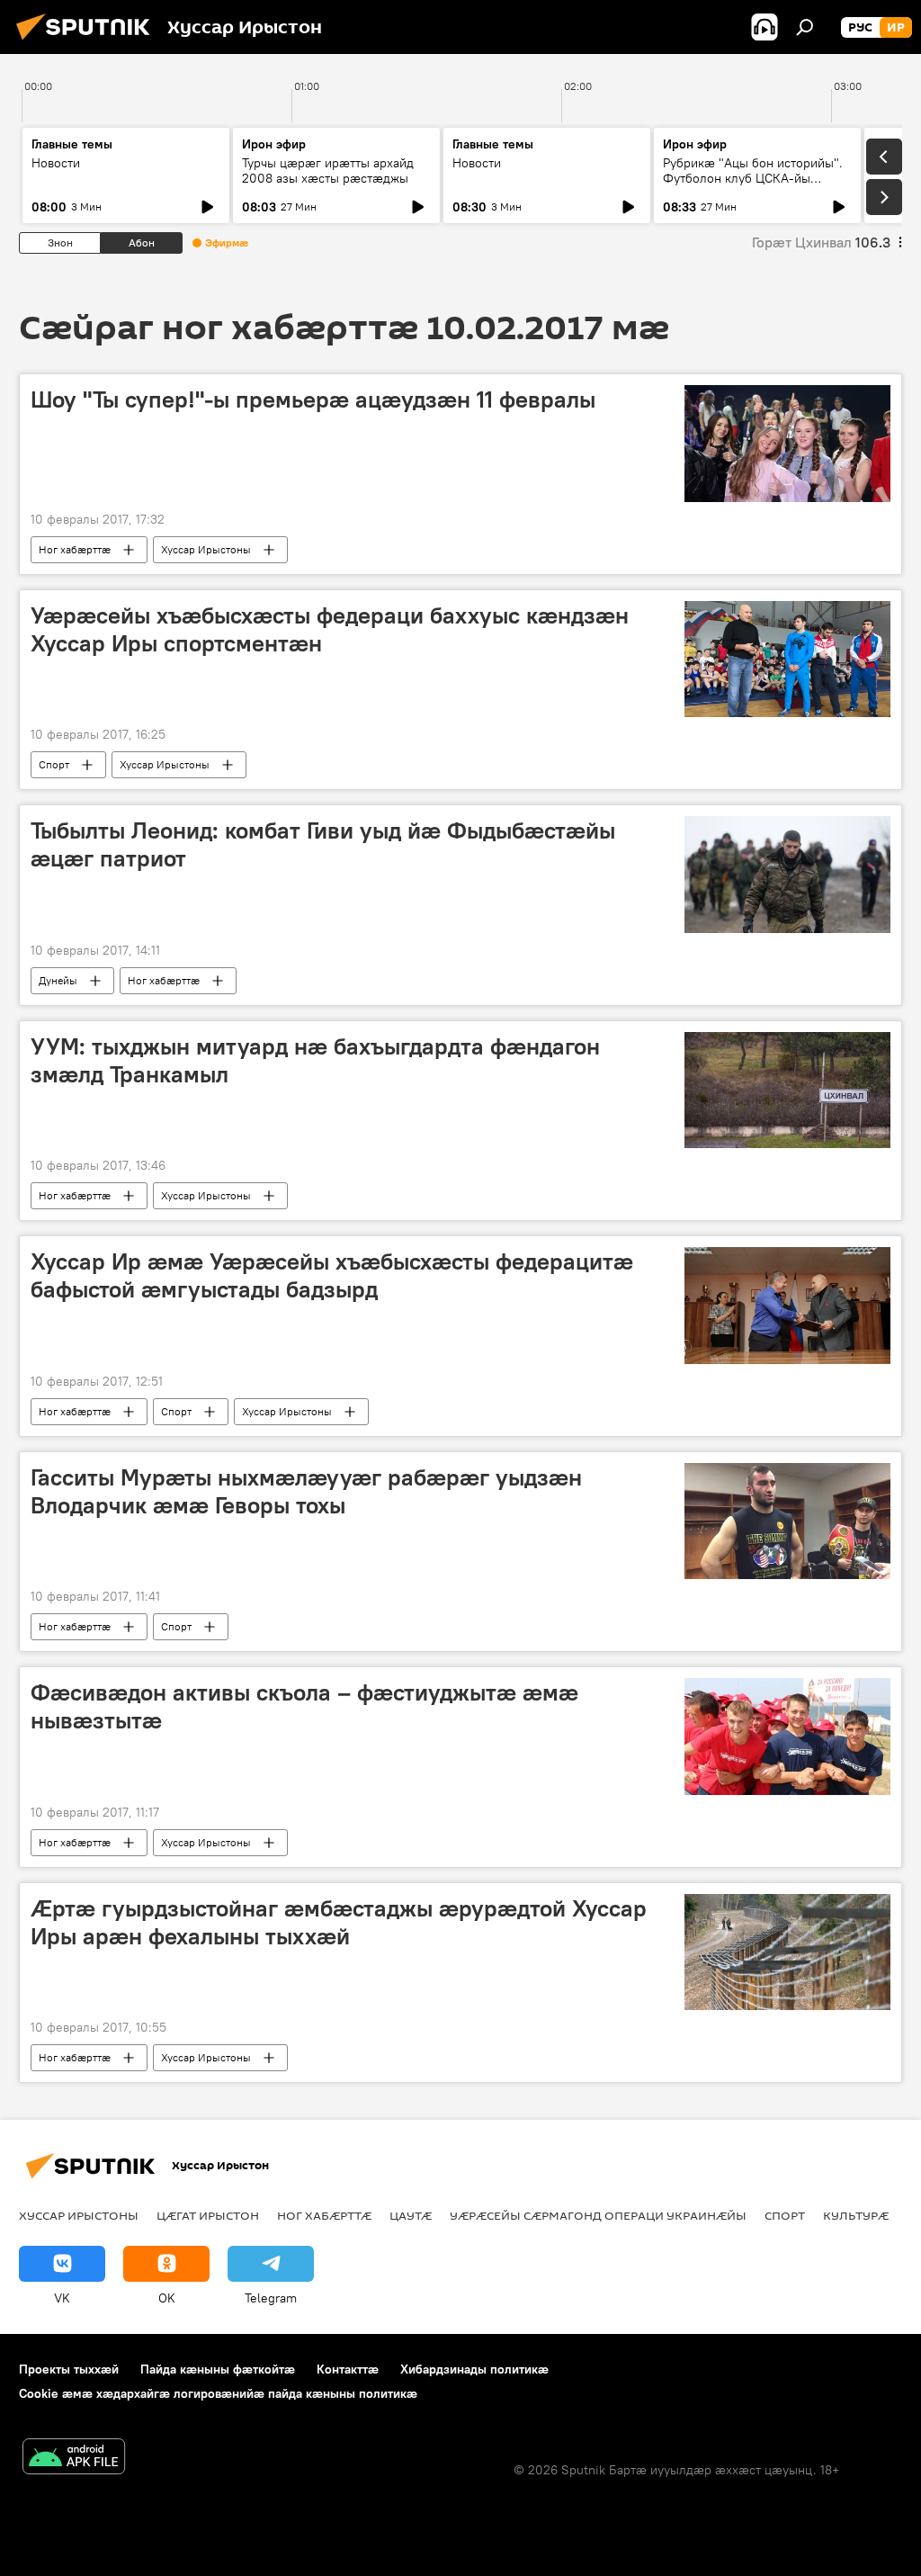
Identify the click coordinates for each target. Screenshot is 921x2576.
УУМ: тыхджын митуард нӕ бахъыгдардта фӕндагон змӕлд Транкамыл (315, 1060)
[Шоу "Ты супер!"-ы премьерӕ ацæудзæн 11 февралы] (787, 444)
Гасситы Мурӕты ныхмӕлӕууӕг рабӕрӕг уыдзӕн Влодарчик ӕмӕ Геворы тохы (306, 1491)
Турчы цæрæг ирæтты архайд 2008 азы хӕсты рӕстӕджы (328, 171)
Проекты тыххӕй (69, 2369)
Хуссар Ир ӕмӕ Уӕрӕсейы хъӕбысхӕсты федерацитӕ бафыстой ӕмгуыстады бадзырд (332, 1275)
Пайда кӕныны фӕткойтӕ (218, 2369)
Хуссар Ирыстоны (206, 549)
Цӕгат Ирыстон (208, 2215)
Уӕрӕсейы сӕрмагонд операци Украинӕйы (598, 2215)
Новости (56, 163)
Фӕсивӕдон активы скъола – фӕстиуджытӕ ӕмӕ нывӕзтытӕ (304, 1706)
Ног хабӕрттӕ (75, 549)
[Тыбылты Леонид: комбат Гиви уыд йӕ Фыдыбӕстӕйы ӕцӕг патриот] (787, 874)
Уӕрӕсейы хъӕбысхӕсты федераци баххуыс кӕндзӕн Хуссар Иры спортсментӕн (330, 629)
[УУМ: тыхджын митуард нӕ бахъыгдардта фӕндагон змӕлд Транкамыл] (787, 1090)
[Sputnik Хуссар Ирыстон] (88, 42)
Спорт (54, 764)
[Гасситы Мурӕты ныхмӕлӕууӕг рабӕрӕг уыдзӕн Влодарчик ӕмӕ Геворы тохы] (787, 1521)
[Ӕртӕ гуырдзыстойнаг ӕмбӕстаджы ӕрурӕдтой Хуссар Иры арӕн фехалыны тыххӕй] (787, 1952)
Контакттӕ (348, 2369)
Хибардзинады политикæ (474, 2369)
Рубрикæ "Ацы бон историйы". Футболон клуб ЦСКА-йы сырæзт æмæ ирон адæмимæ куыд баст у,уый (753, 186)
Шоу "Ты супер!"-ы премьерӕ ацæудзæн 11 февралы (313, 399)
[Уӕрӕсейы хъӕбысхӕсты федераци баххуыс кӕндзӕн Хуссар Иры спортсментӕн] (787, 659)
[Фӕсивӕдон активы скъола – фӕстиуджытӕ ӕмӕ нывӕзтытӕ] (787, 1737)
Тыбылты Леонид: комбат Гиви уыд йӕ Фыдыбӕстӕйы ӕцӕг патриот (323, 844)
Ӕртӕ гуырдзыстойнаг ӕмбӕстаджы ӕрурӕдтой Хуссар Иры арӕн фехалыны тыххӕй (339, 1922)
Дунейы (58, 980)
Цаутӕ (411, 2215)
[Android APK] (74, 2459)
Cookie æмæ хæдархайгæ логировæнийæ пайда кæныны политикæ (218, 2393)
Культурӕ (856, 2215)
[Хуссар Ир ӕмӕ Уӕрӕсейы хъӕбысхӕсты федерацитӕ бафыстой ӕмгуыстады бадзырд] (787, 1305)
